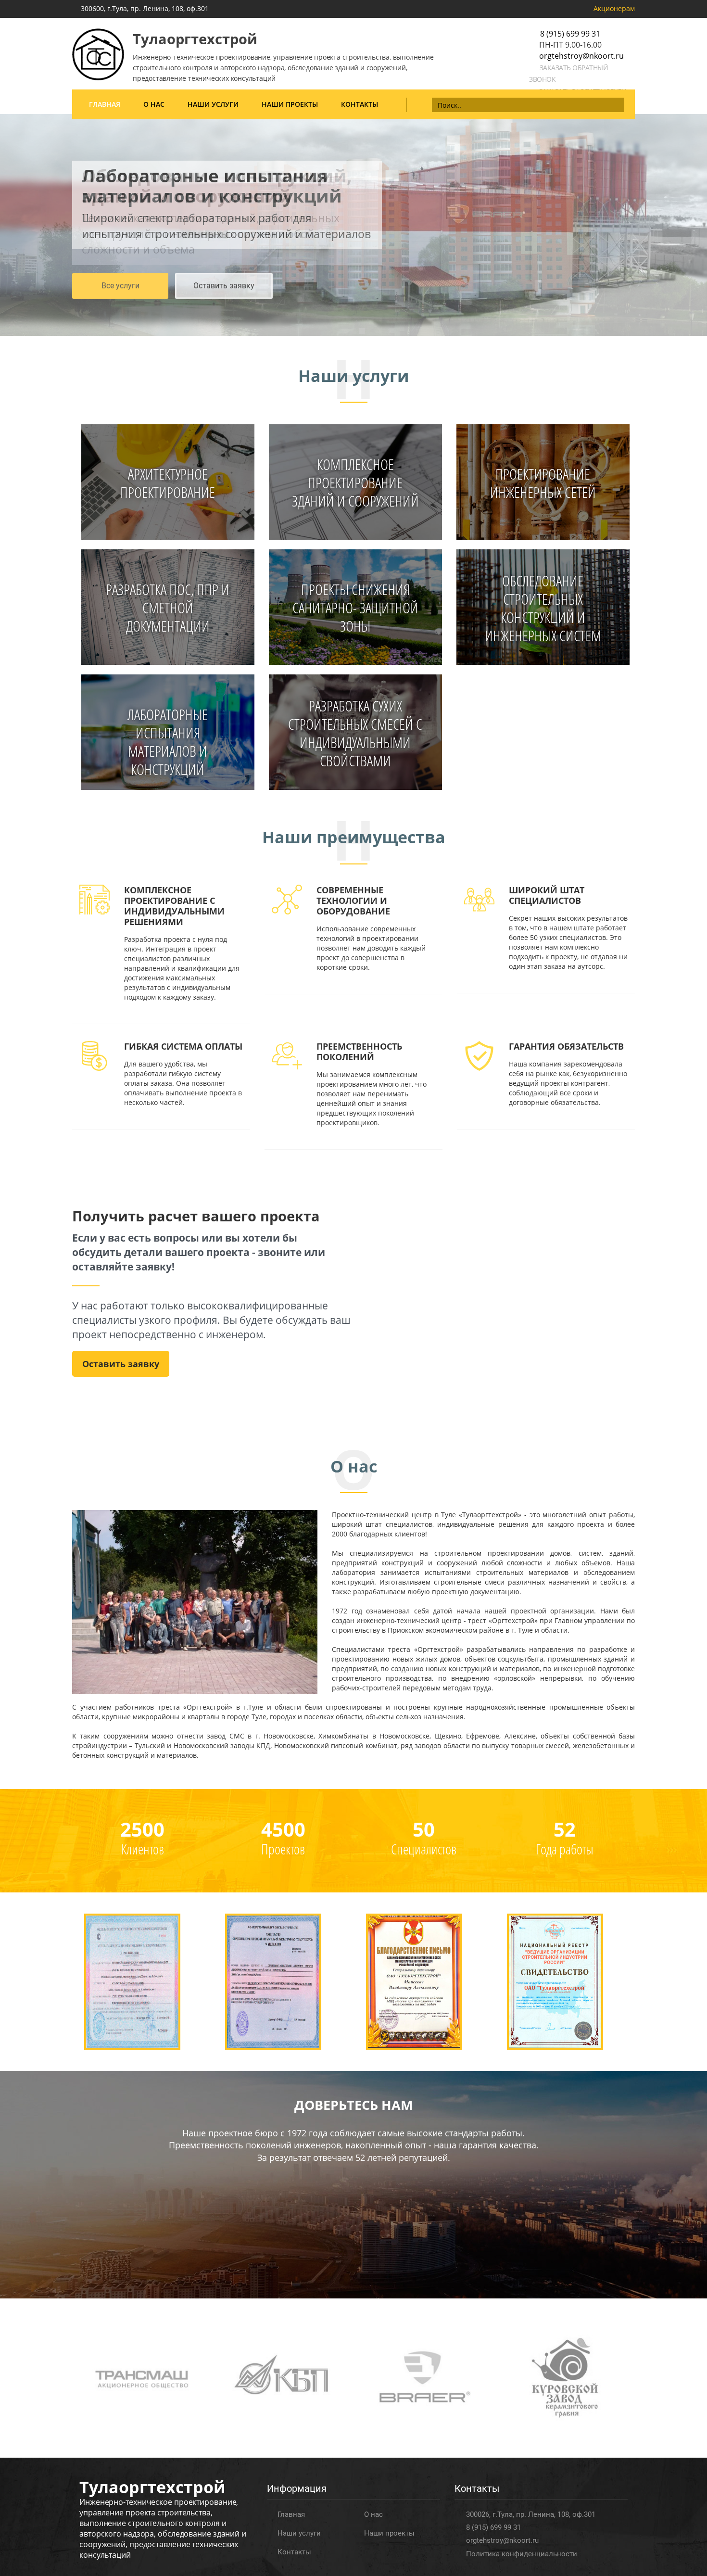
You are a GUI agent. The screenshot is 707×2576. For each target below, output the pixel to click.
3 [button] (362, 331)
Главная (105, 104)
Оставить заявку (224, 286)
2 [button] (353, 331)
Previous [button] (7, 220)
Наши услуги (213, 104)
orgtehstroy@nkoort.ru (581, 56)
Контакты (360, 104)
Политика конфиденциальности (522, 2554)
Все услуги (120, 286)
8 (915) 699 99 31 (570, 34)
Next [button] (700, 220)
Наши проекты (290, 104)
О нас (154, 104)
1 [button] (345, 331)
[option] (353, 225)
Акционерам (614, 8)
